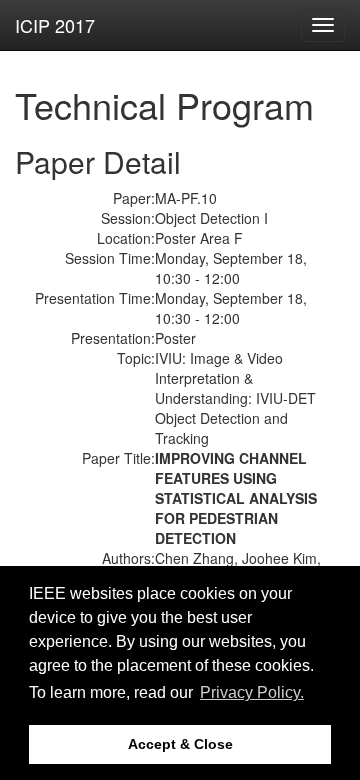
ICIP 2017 (55, 25)
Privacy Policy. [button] (252, 692)
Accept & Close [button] (180, 744)
